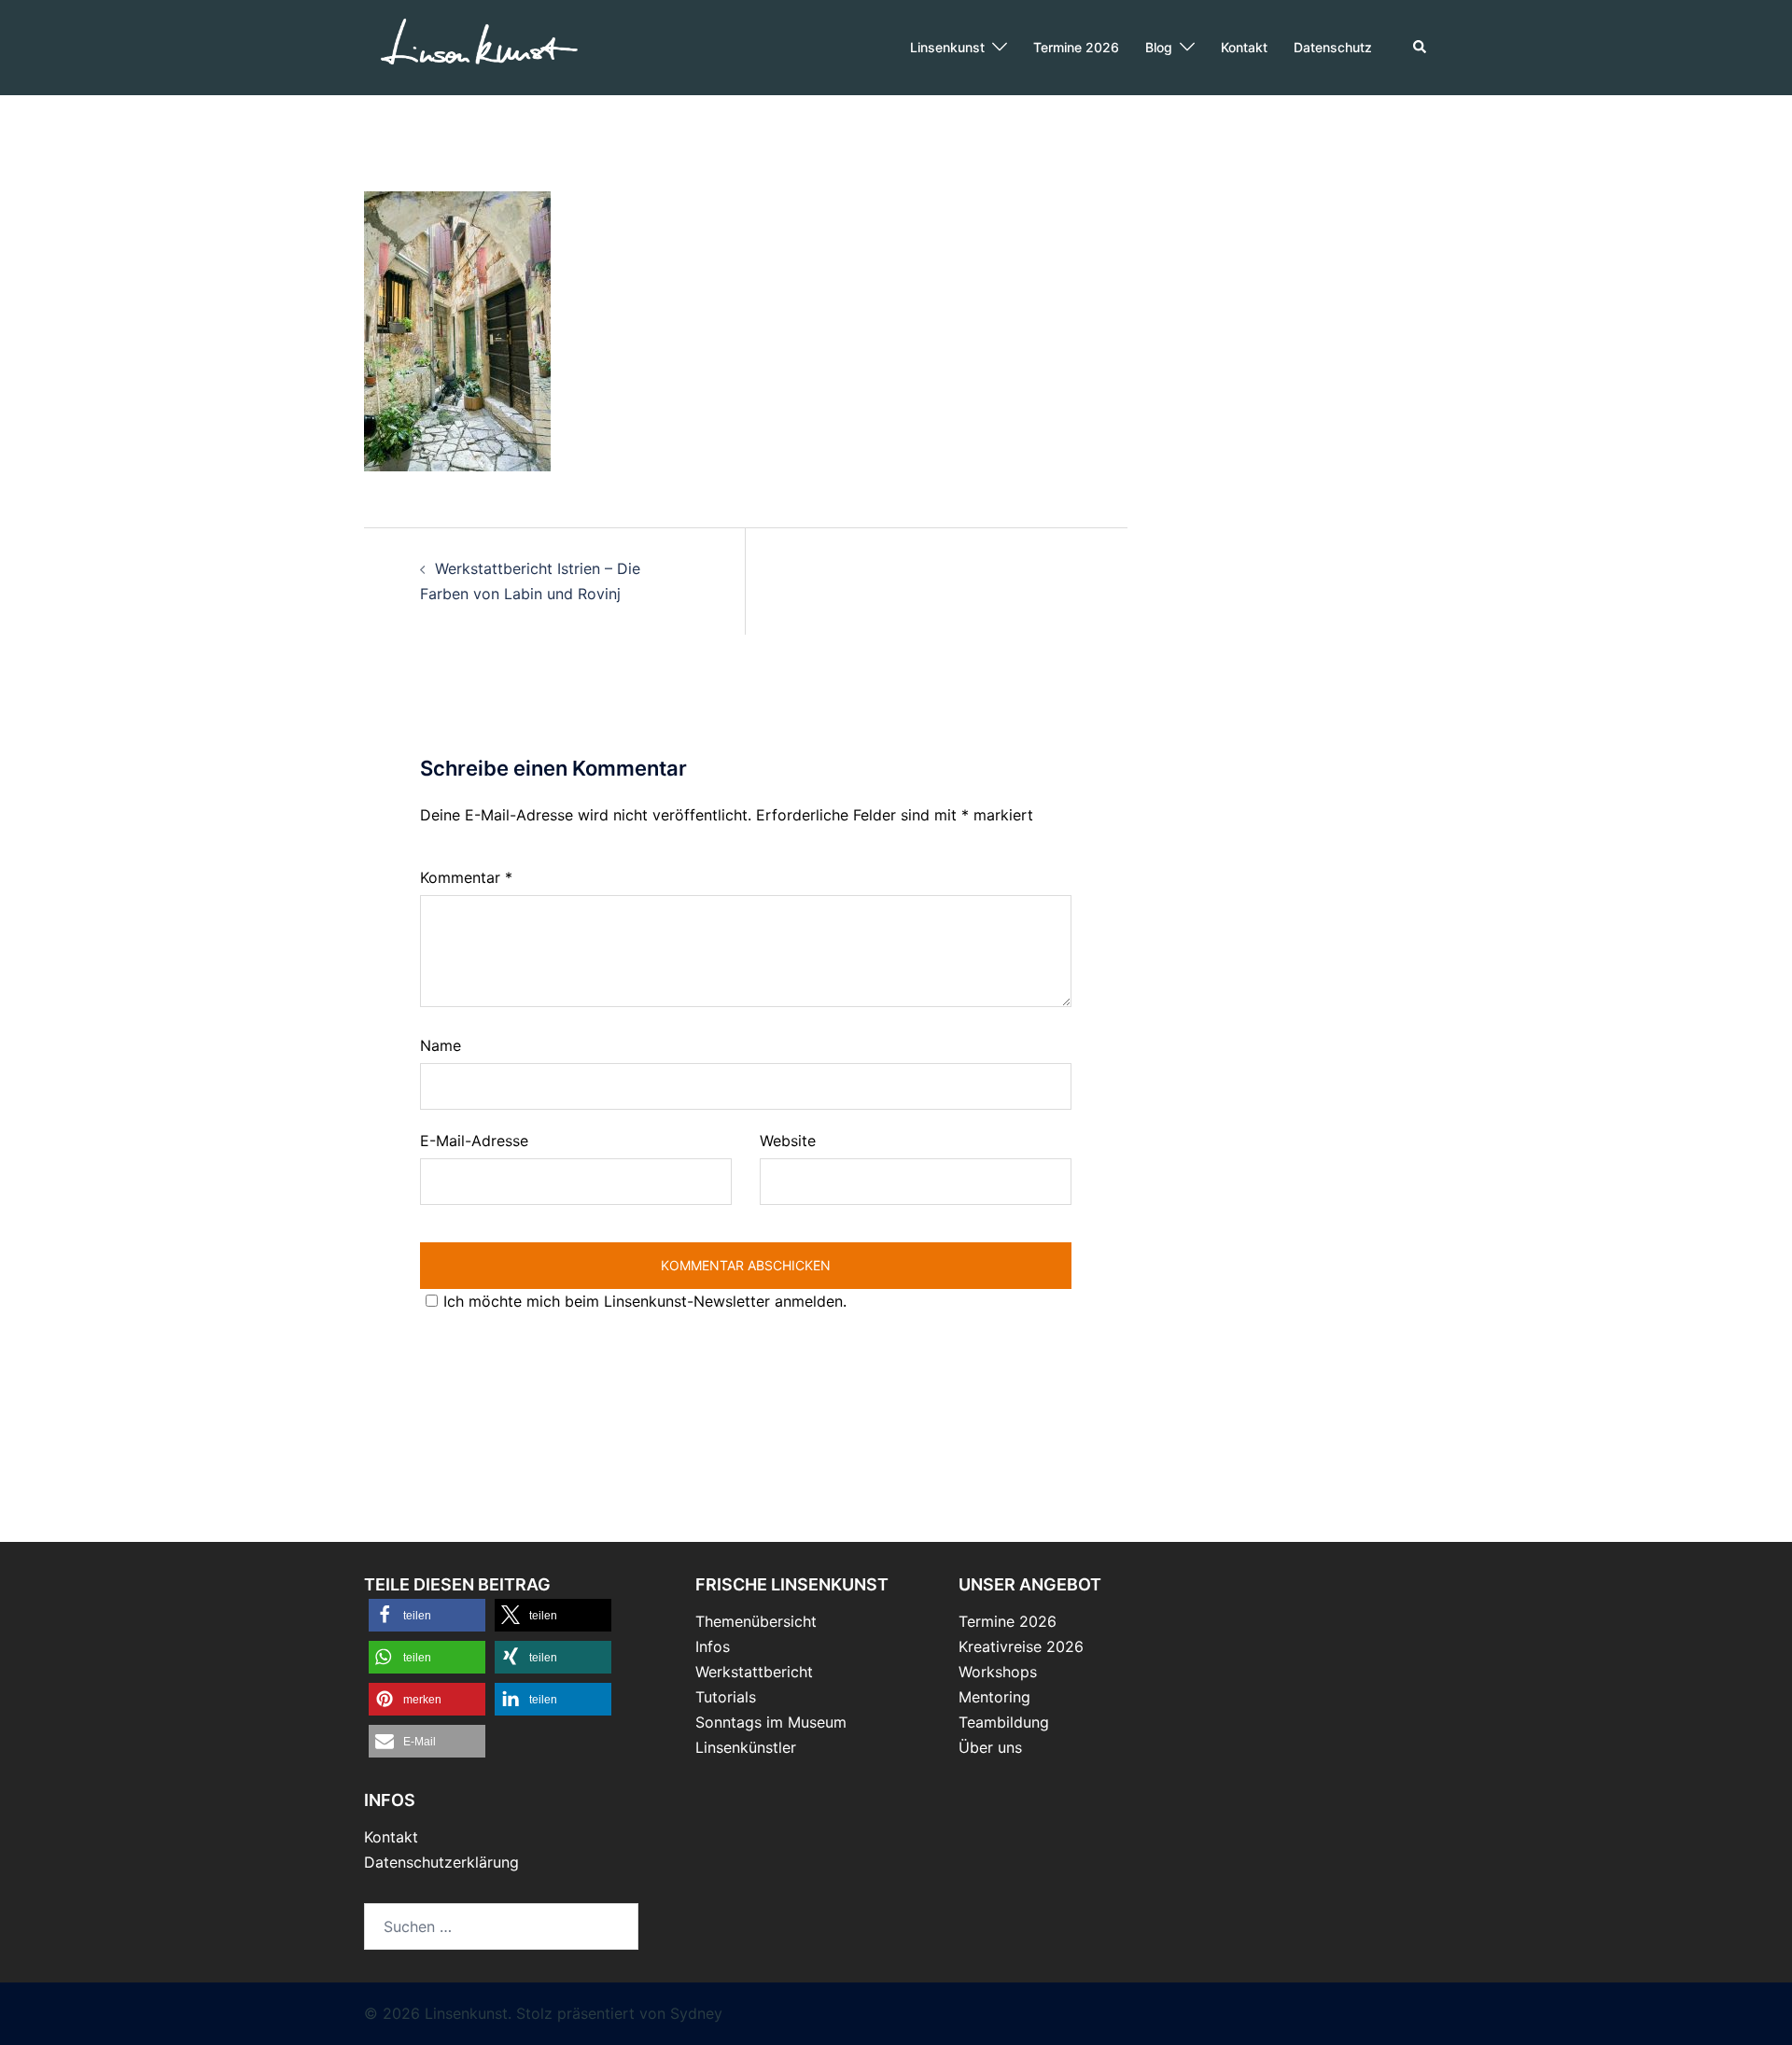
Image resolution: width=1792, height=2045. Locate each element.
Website (788, 1141)
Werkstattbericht (754, 1672)
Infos (713, 1646)
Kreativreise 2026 (1021, 1646)
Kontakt (1244, 47)
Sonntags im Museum (771, 1722)
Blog (1159, 47)
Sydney (696, 2013)
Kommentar (466, 877)
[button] (1421, 48)
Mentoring (994, 1697)
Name (441, 1045)
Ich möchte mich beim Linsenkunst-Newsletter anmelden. (645, 1301)
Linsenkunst (947, 47)
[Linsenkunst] (478, 46)
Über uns (990, 1747)
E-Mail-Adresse (474, 1141)
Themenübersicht (756, 1621)
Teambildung (1004, 1722)
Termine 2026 (1076, 47)
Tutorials (726, 1697)
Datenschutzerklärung (441, 1862)
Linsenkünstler (746, 1747)
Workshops (998, 1672)
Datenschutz (1333, 47)
